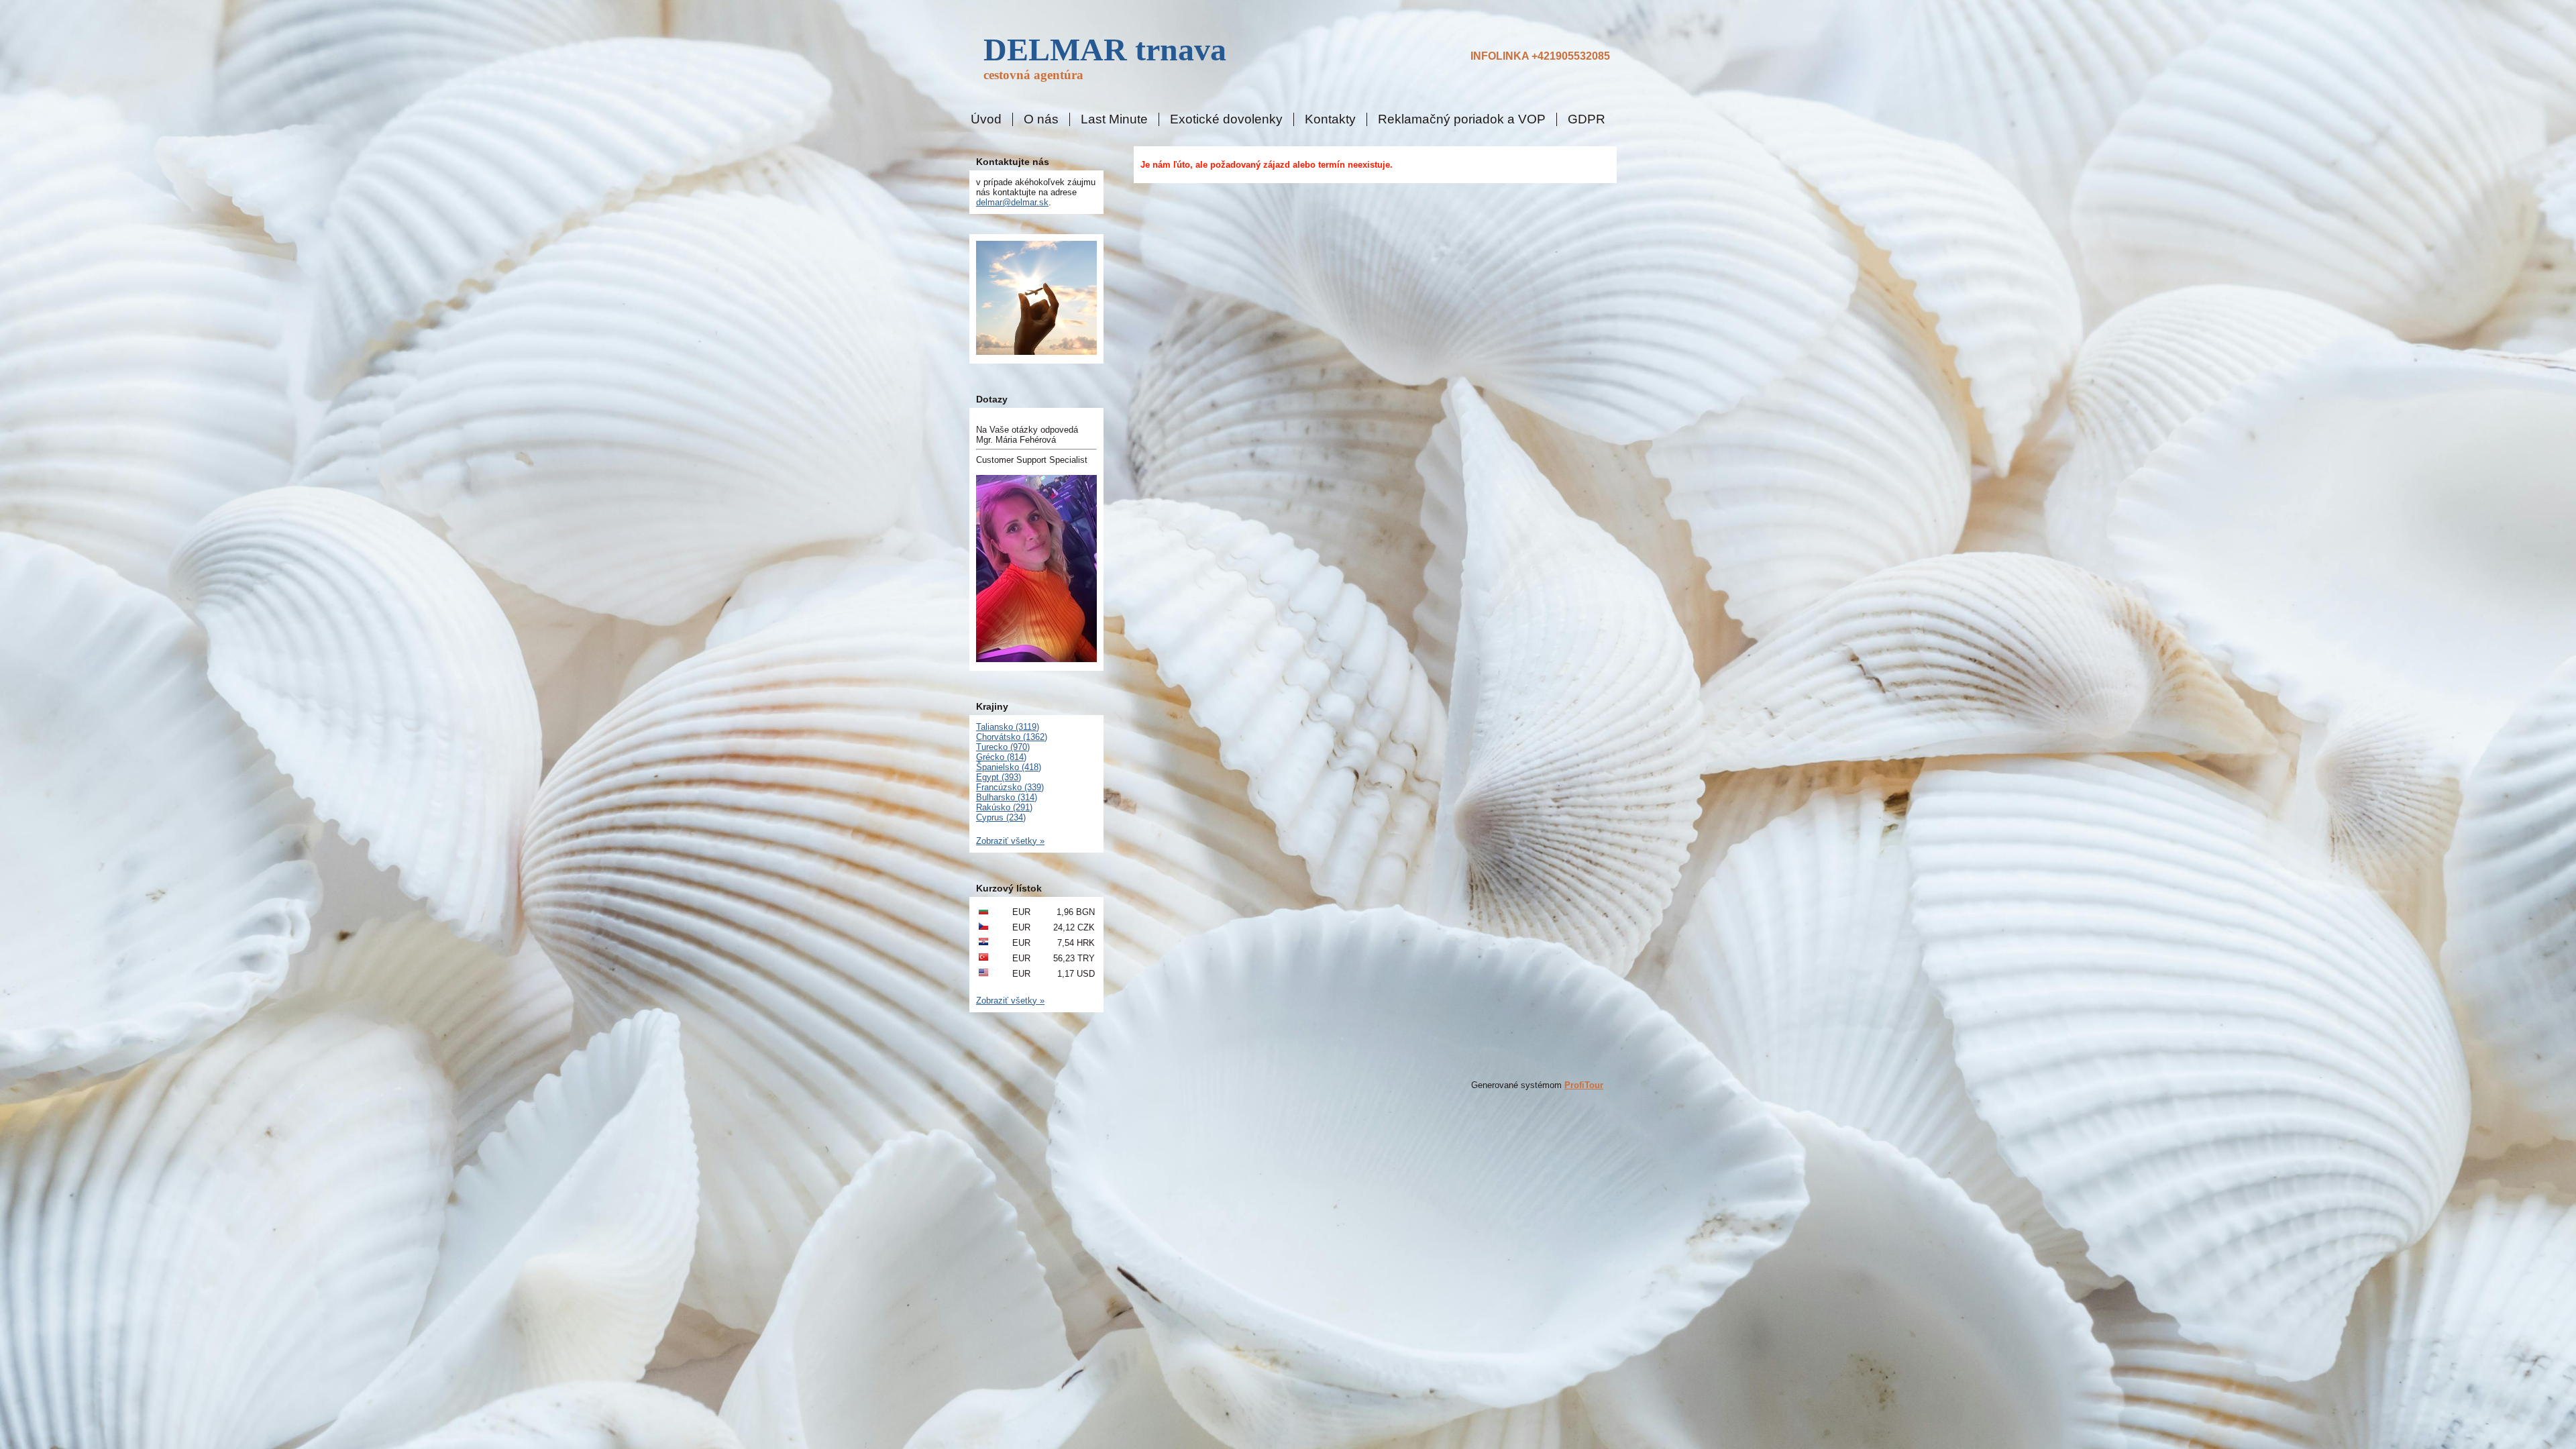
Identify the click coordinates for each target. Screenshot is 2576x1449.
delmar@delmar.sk (1012, 202)
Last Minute (1114, 119)
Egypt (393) (999, 777)
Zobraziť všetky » (1010, 841)
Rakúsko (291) (1004, 807)
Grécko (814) (1001, 757)
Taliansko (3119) (1008, 727)
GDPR (1587, 119)
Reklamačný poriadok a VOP (1462, 119)
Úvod (986, 119)
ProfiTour (1584, 1085)
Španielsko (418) (1009, 767)
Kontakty (1330, 119)
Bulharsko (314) (1007, 797)
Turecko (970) (1003, 747)
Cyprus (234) (1001, 817)
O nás (1041, 119)
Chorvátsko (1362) (1012, 737)
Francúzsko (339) (1010, 787)
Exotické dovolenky (1226, 119)
